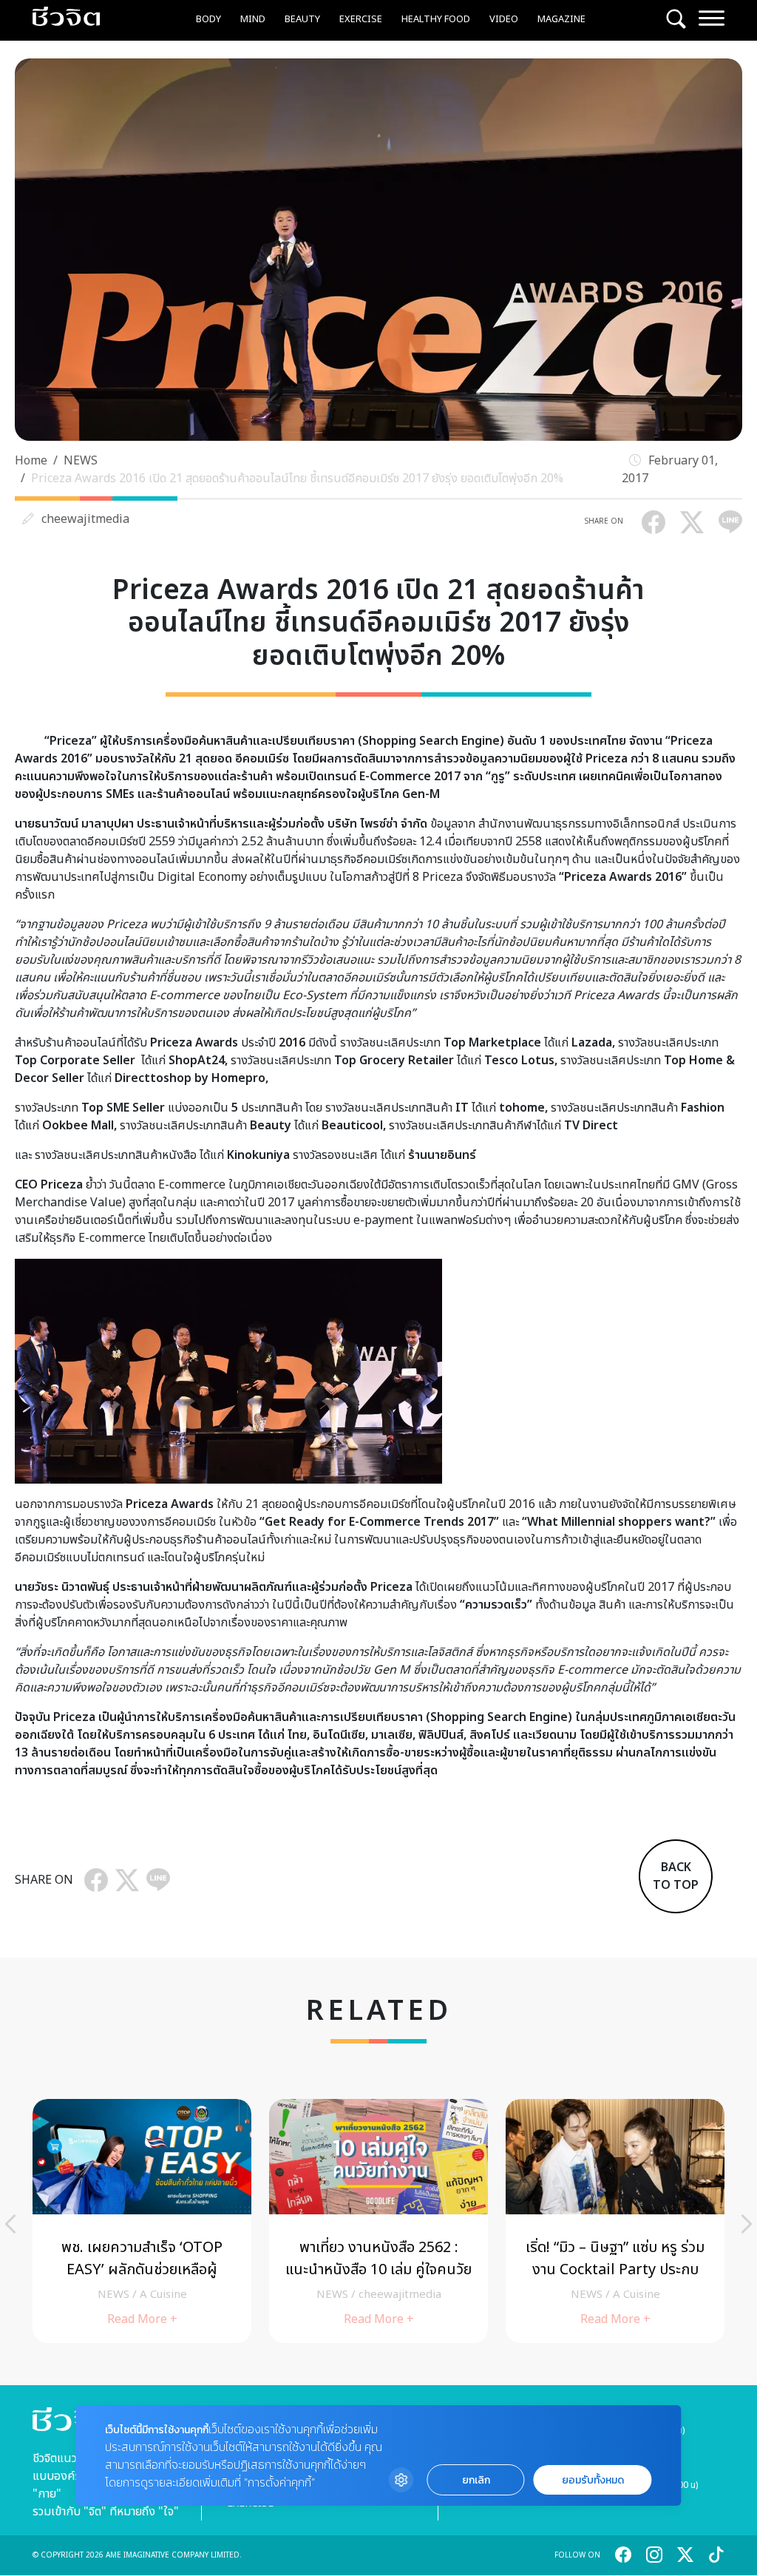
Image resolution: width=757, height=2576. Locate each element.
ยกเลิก (476, 2480)
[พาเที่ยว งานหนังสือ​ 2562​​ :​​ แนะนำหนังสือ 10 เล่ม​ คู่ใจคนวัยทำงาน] (378, 2221)
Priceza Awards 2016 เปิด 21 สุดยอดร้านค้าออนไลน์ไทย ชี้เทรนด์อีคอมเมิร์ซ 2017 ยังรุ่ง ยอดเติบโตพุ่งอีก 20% (297, 479)
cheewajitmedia (85, 519)
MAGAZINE (561, 19)
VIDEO (504, 19)
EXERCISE (361, 19)
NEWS (81, 461)
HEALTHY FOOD (436, 19)
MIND (253, 19)
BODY (208, 19)
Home (31, 461)
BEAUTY (302, 19)
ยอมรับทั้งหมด (593, 2480)
